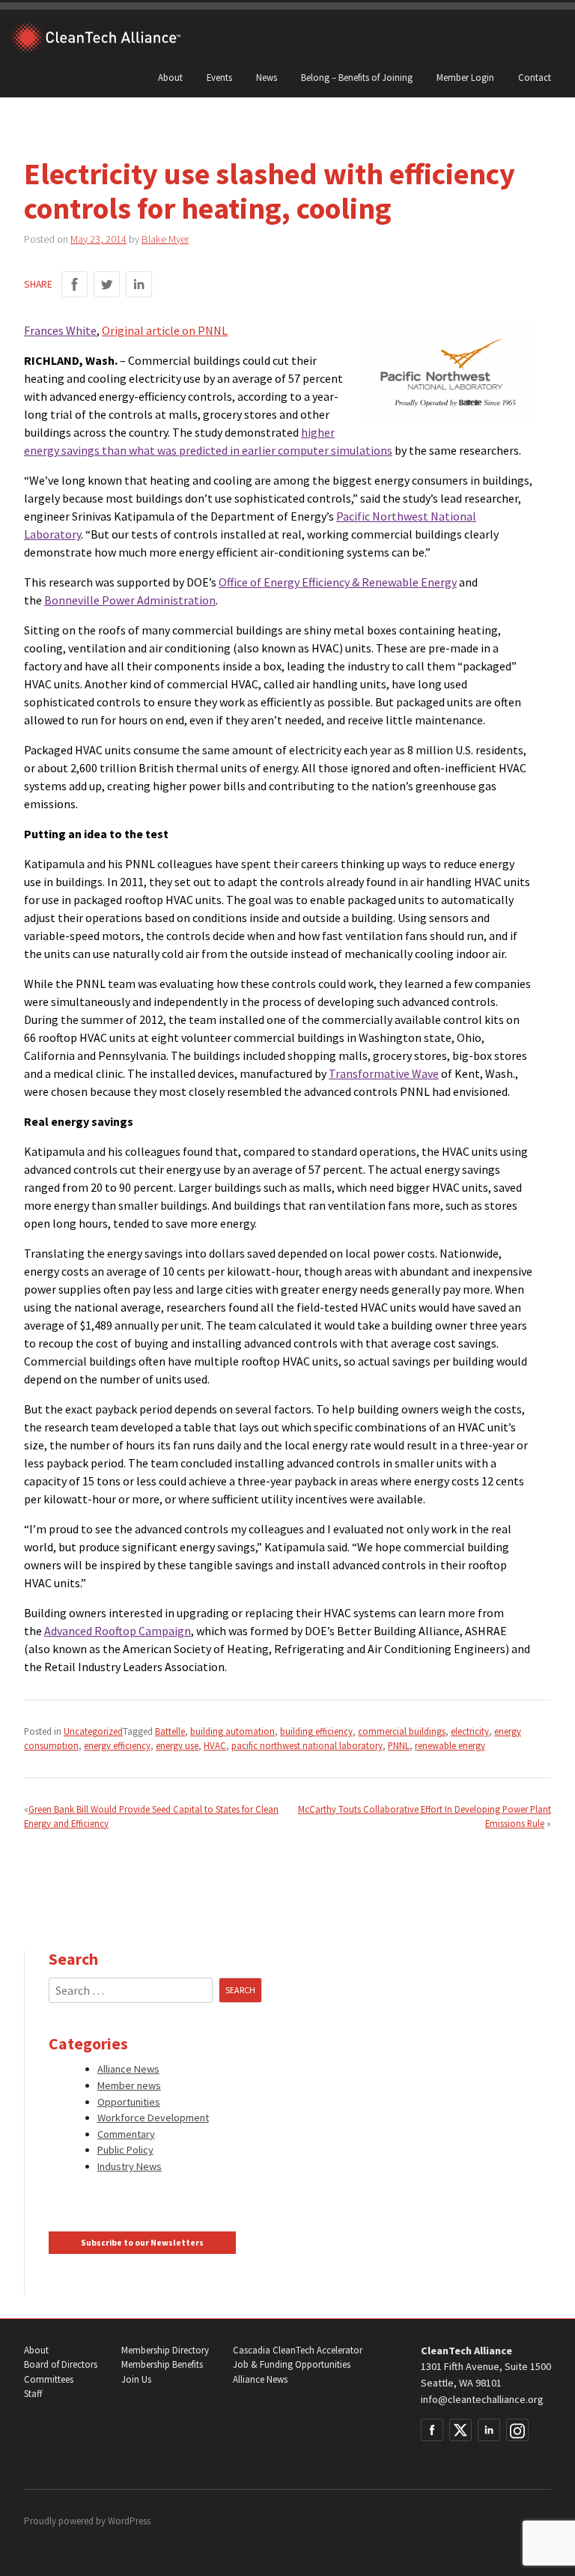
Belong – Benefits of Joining (357, 77)
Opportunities (129, 2102)
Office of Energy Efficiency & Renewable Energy (338, 582)
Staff (33, 2394)
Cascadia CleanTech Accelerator (298, 2350)
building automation (232, 1731)
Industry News (130, 2166)
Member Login (465, 77)
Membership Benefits (162, 2364)
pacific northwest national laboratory (307, 1745)
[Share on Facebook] (74, 284)
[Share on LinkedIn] (139, 284)
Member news (129, 2085)
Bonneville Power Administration (130, 600)
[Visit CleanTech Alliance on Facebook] (432, 2430)
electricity (470, 1731)
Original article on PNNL (165, 330)
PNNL (399, 1745)
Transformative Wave (384, 1073)
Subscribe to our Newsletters (142, 2243)
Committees (49, 2379)
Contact (535, 77)
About (170, 77)
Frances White (60, 330)
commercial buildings (402, 1731)
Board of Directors (61, 2364)
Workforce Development (153, 2118)
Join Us (136, 2379)
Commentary (126, 2134)
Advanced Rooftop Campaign (118, 1631)
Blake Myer (165, 239)
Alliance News (128, 2069)
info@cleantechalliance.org (482, 2399)
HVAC (215, 1745)
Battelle (170, 1731)
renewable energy (450, 1745)
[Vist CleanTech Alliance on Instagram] (517, 2430)
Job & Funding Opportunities (292, 2364)
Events (219, 77)
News (267, 77)
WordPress (129, 2521)
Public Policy (125, 2150)
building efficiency (316, 1731)
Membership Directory (165, 2350)
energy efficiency (117, 1745)
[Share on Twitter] (107, 284)
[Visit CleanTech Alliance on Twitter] (460, 2430)
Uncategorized (93, 1731)
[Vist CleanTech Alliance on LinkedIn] (489, 2430)
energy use (177, 1745)
